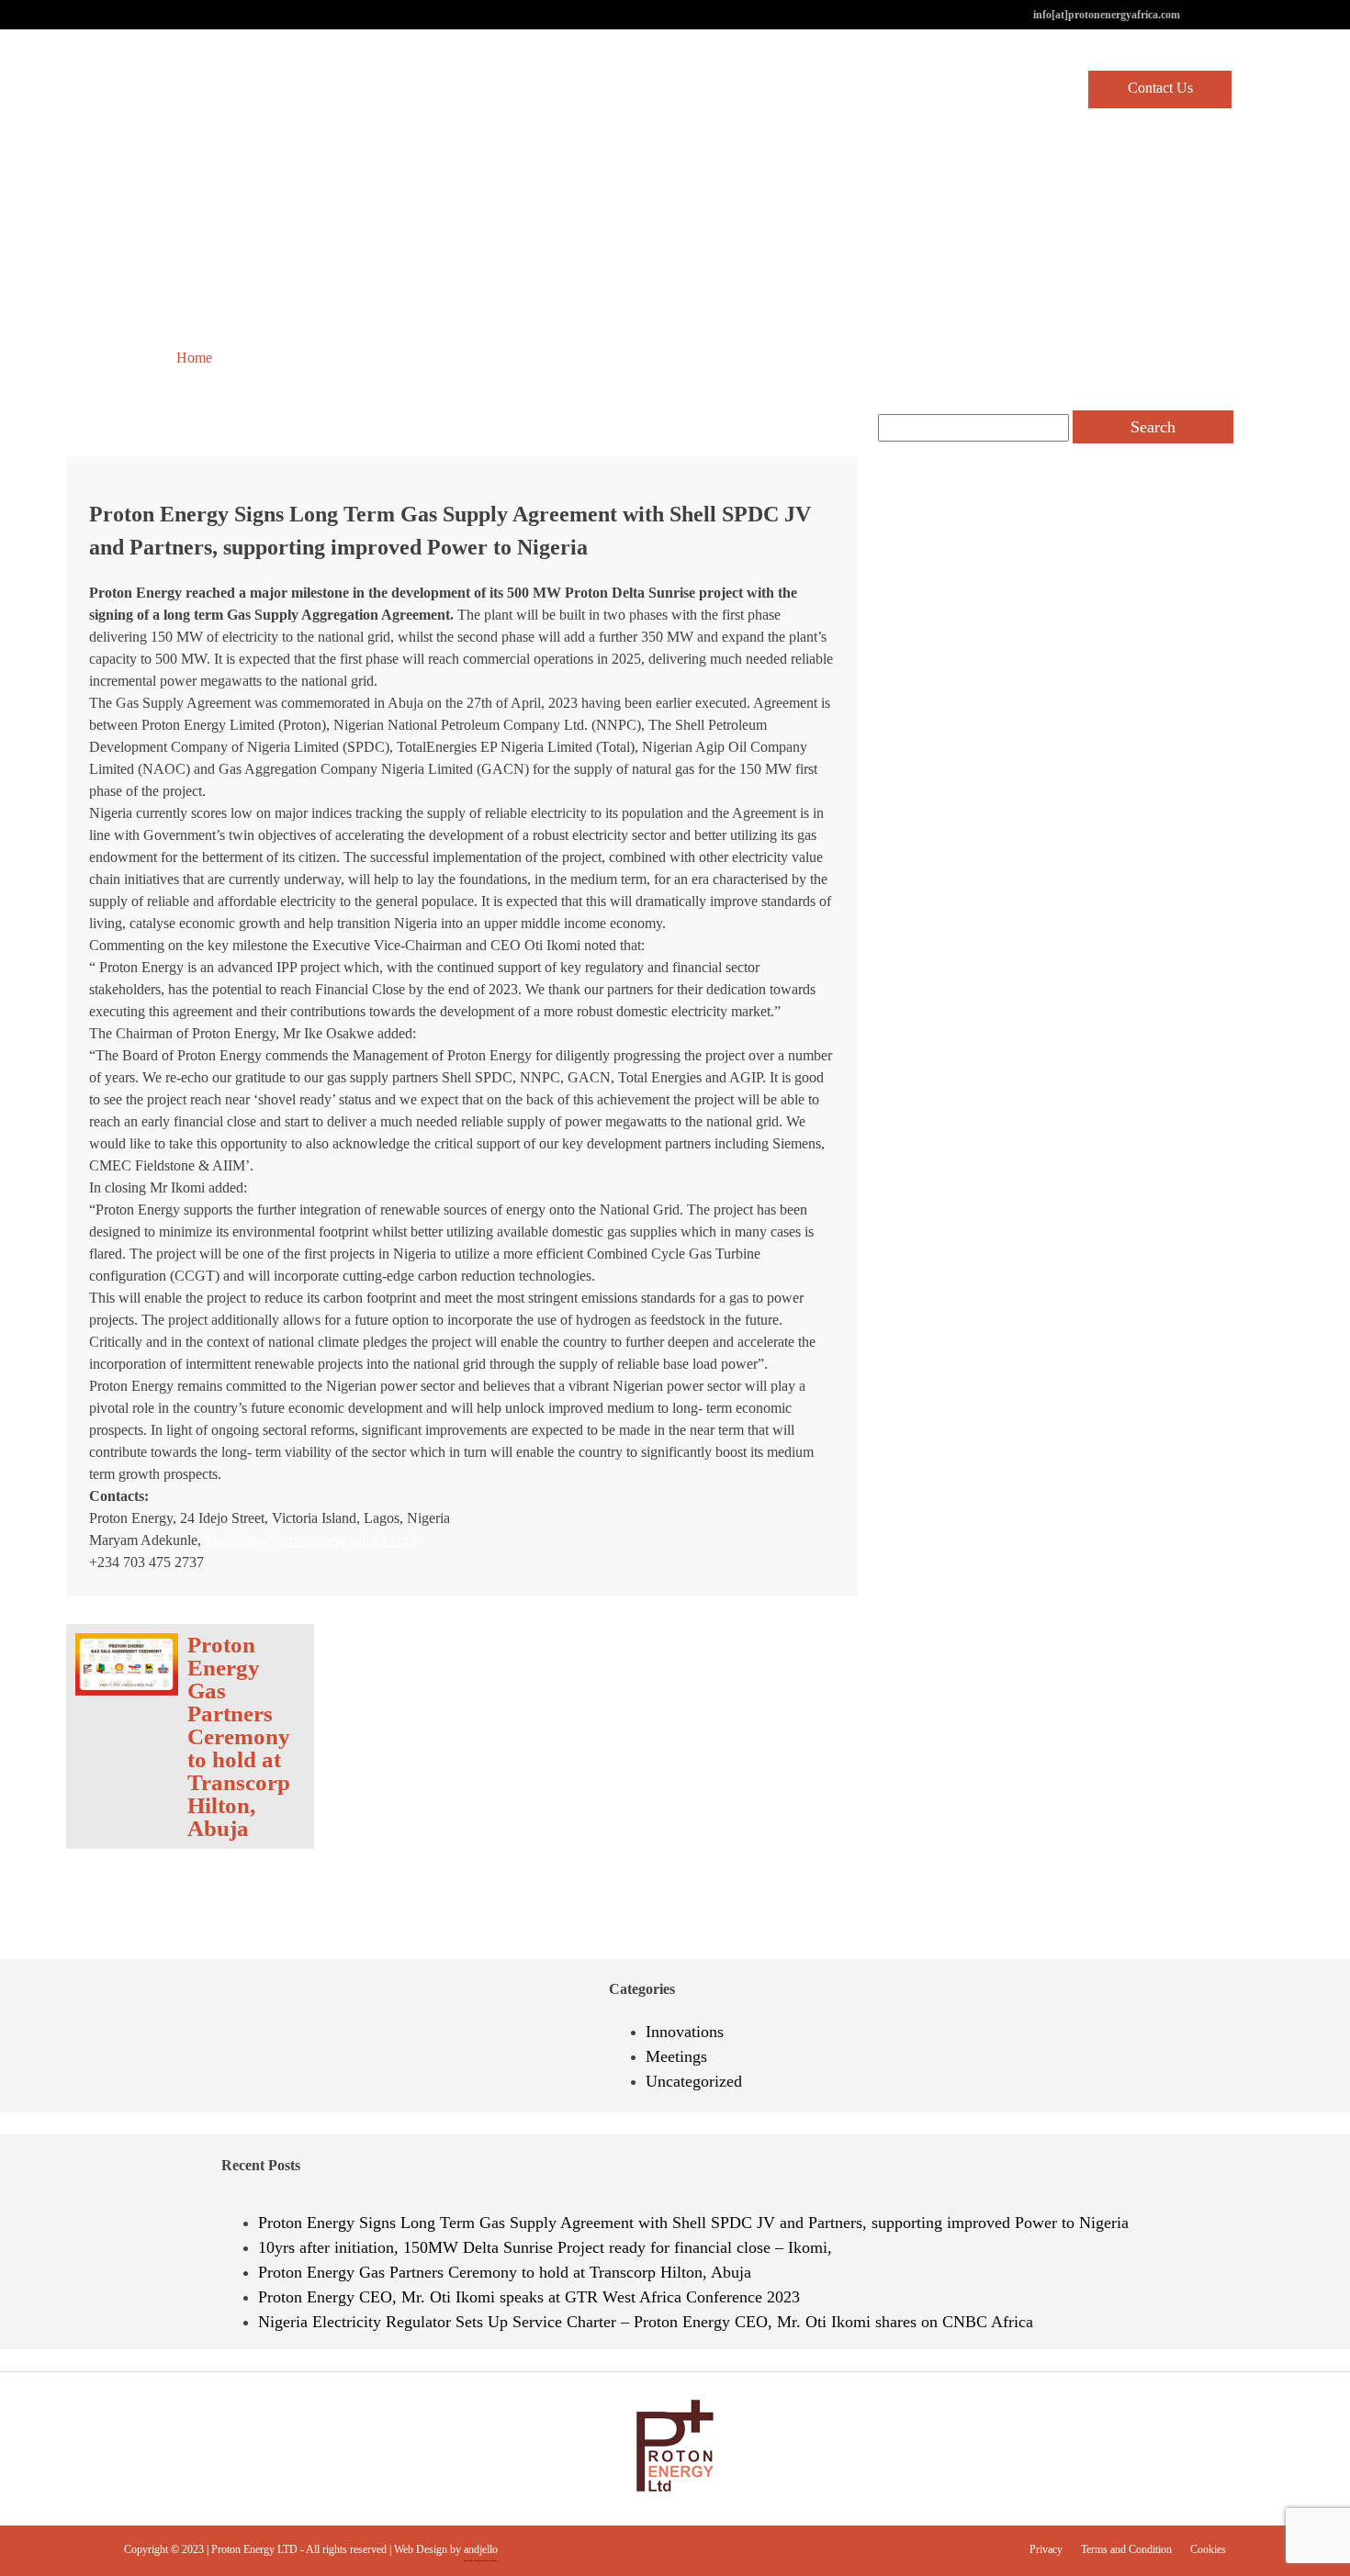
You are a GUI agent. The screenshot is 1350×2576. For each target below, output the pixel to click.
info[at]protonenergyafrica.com (1107, 15)
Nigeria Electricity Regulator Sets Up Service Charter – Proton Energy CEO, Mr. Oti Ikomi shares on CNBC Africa (646, 2322)
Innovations (685, 2032)
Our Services (940, 89)
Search (1153, 427)
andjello (481, 2549)
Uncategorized (281, 358)
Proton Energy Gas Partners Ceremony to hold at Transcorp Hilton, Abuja (505, 2272)
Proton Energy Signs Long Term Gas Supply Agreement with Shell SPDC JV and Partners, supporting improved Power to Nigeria (693, 2223)
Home (672, 89)
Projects (843, 89)
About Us (755, 89)
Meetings (676, 2056)
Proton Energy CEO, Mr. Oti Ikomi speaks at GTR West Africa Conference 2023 (529, 2297)
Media (1033, 89)
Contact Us (1160, 88)
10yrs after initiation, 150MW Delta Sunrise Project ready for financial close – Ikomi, (545, 2247)
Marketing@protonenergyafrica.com (310, 1540)
